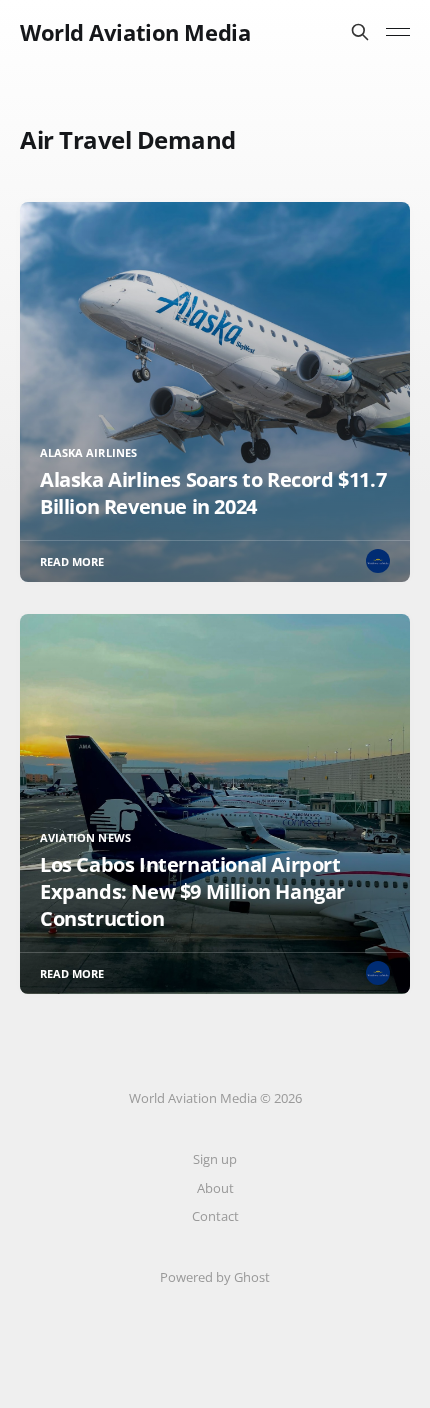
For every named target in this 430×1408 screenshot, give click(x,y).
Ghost (252, 1277)
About (215, 1188)
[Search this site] (360, 32)
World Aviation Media (135, 32)
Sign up (215, 1159)
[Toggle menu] (398, 32)
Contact (215, 1216)
